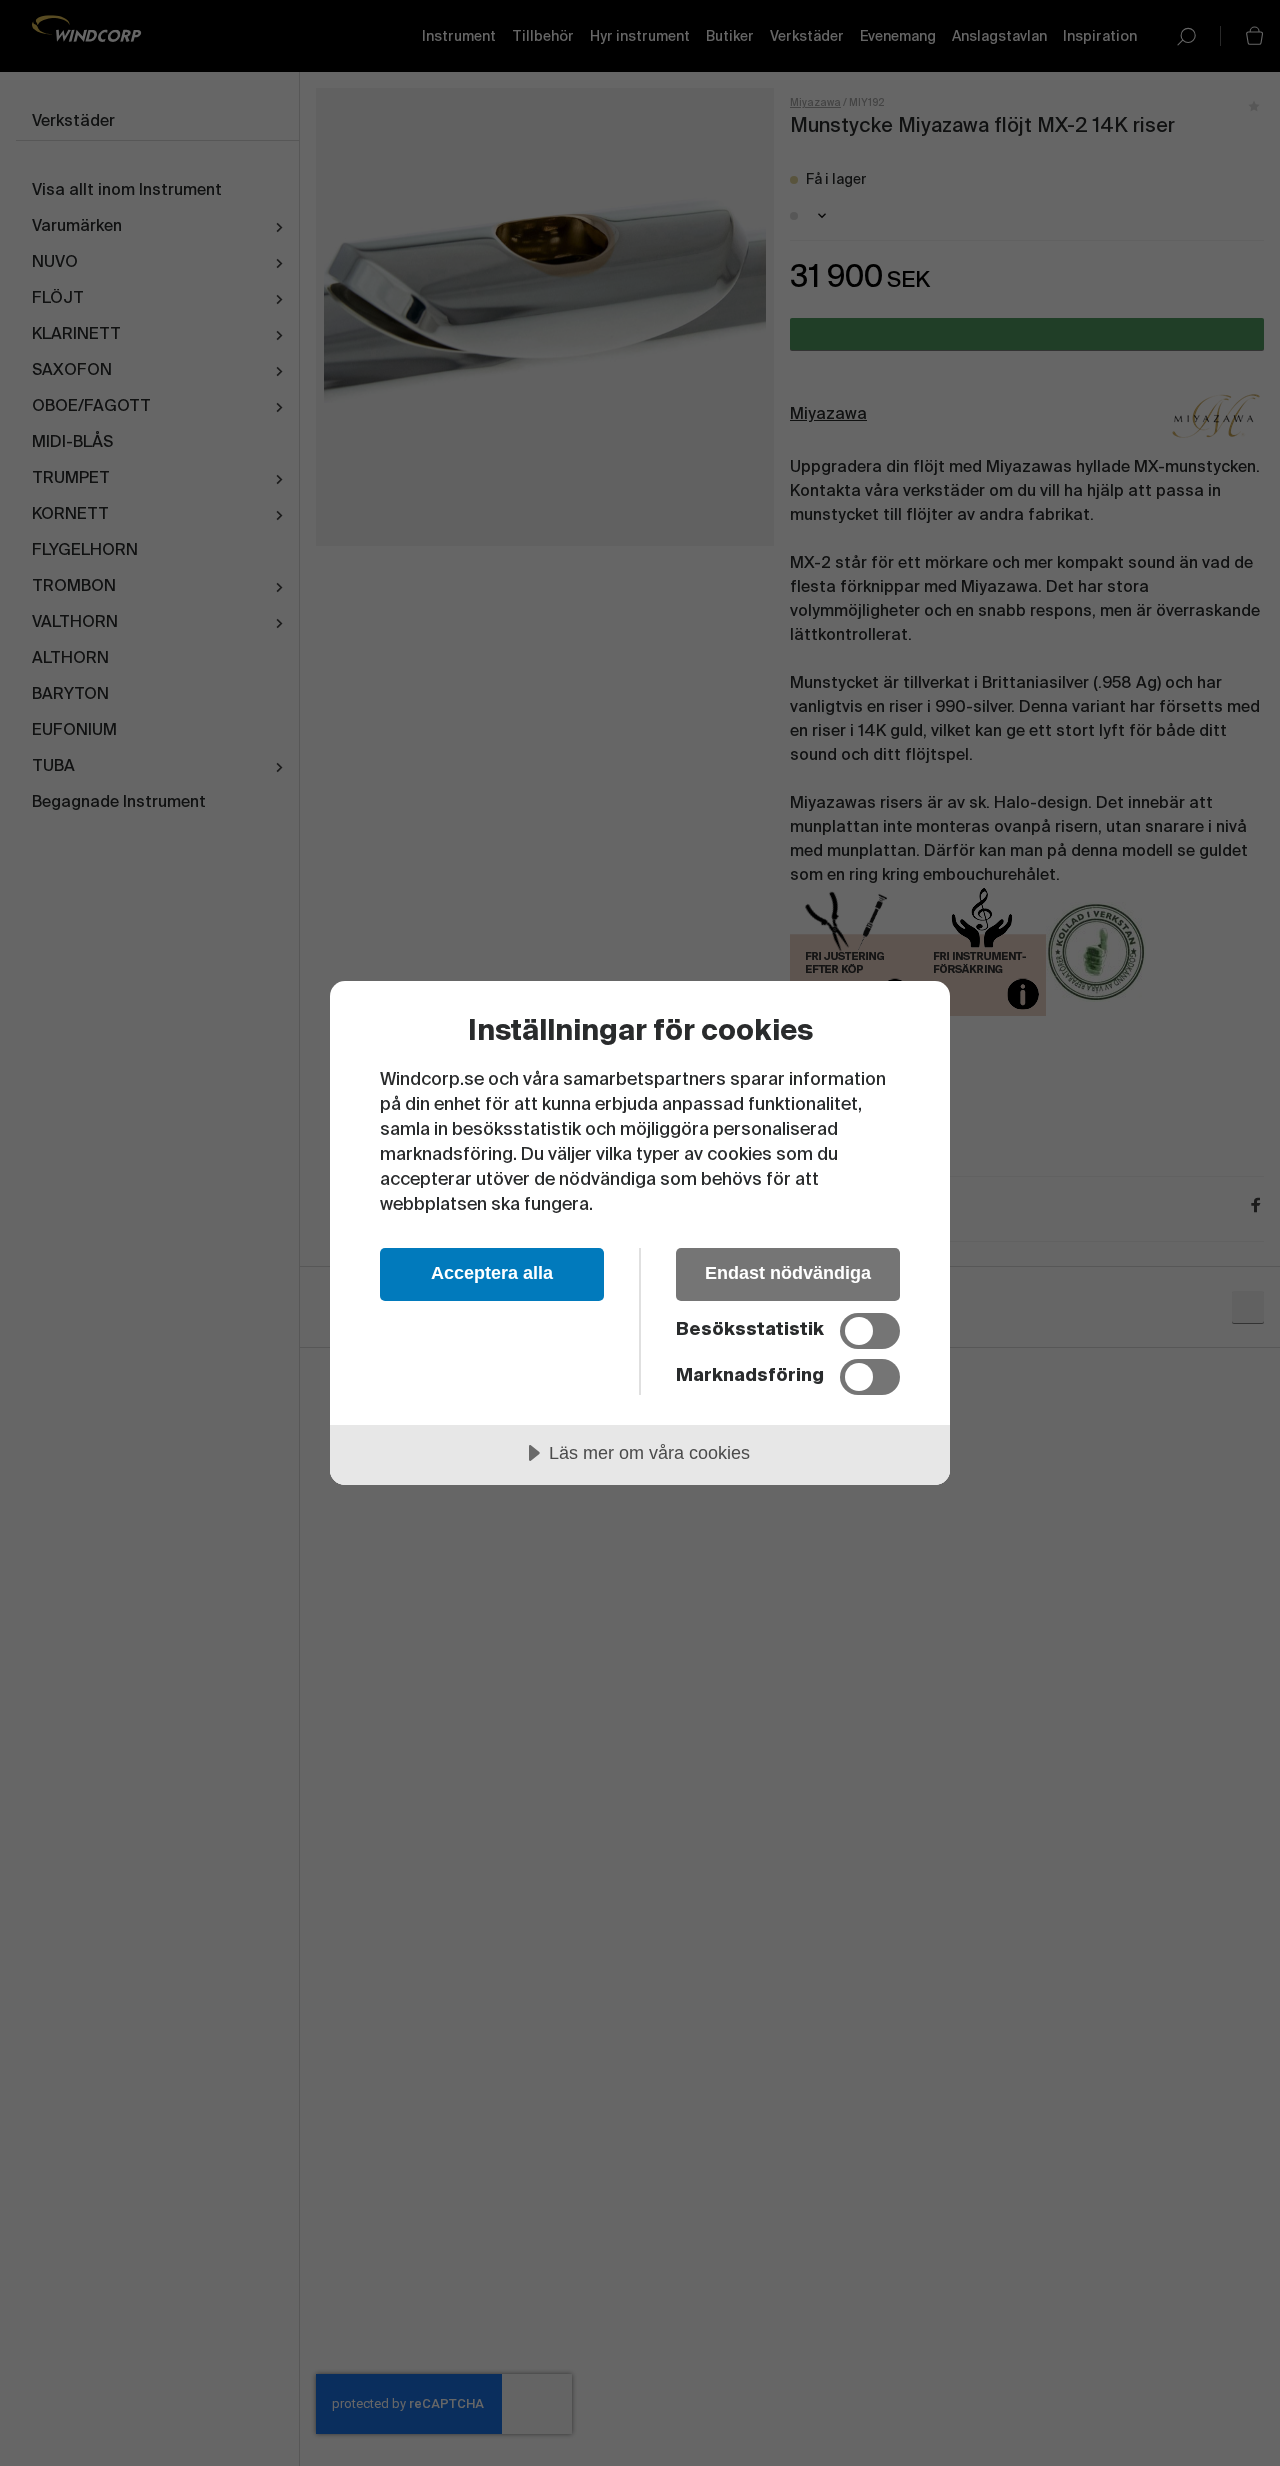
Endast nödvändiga (788, 1273)
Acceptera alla (492, 1273)
